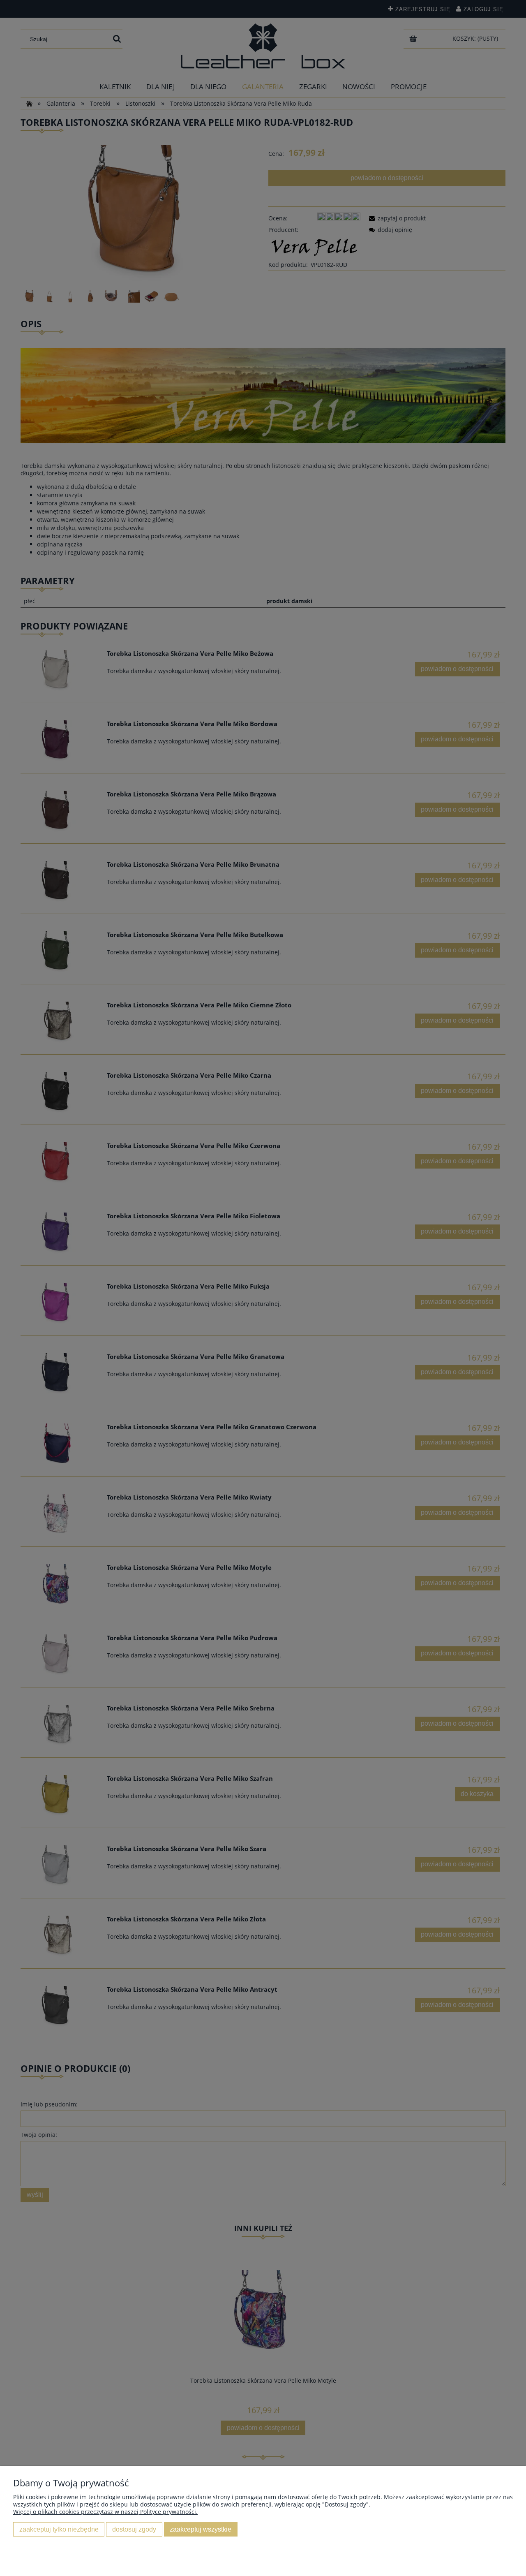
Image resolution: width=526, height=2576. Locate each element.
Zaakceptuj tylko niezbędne (59, 2529)
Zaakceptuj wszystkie (201, 2529)
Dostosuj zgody (134, 2529)
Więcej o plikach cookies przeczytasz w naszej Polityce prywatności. (105, 2512)
